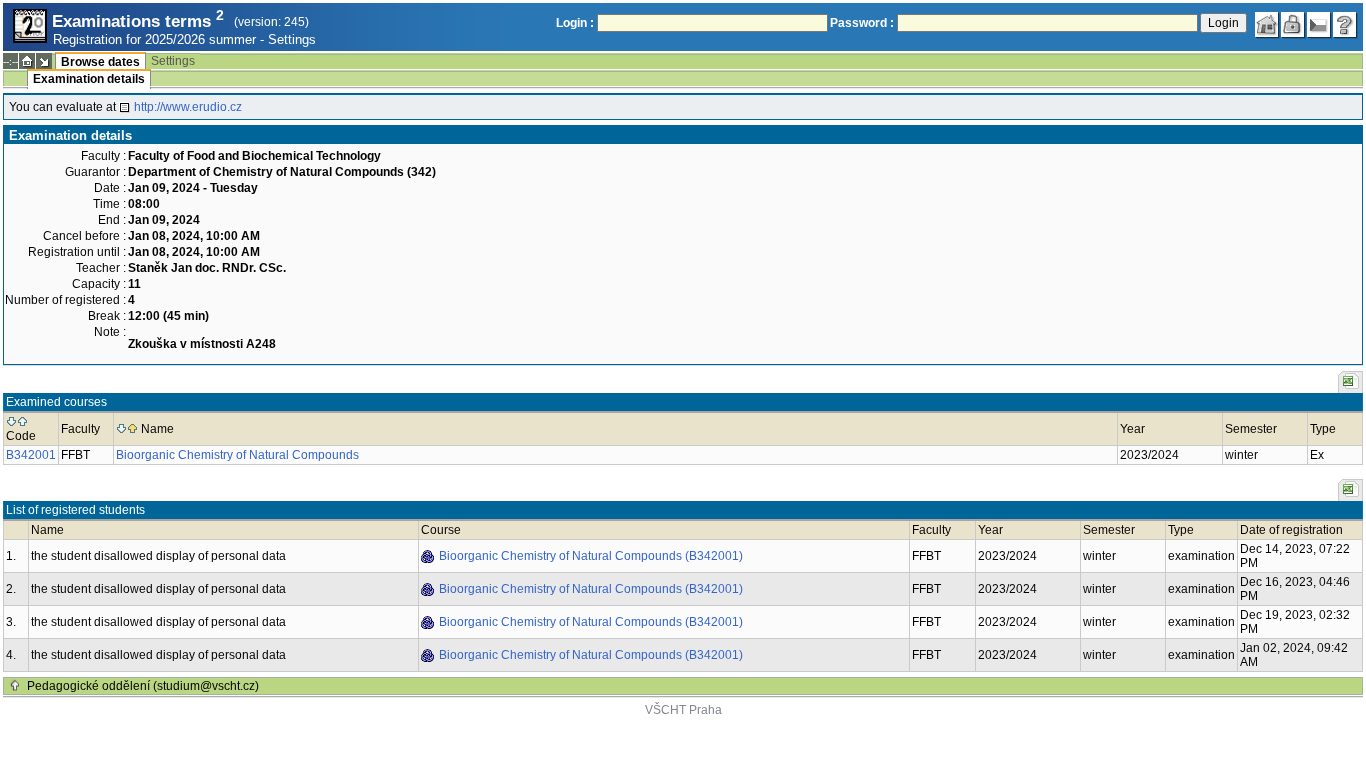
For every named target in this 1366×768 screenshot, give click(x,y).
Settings (292, 39)
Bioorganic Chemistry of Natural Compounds (237, 455)
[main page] (1267, 25)
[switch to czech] (1319, 25)
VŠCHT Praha (683, 710)
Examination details (89, 79)
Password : (862, 23)
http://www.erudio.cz (188, 107)
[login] (1293, 25)
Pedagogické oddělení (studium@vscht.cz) (143, 686)
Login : (575, 23)
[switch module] (44, 61)
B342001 (31, 455)
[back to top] (15, 686)
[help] (1345, 25)
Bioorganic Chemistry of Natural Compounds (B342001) (591, 556)
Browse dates (100, 62)
